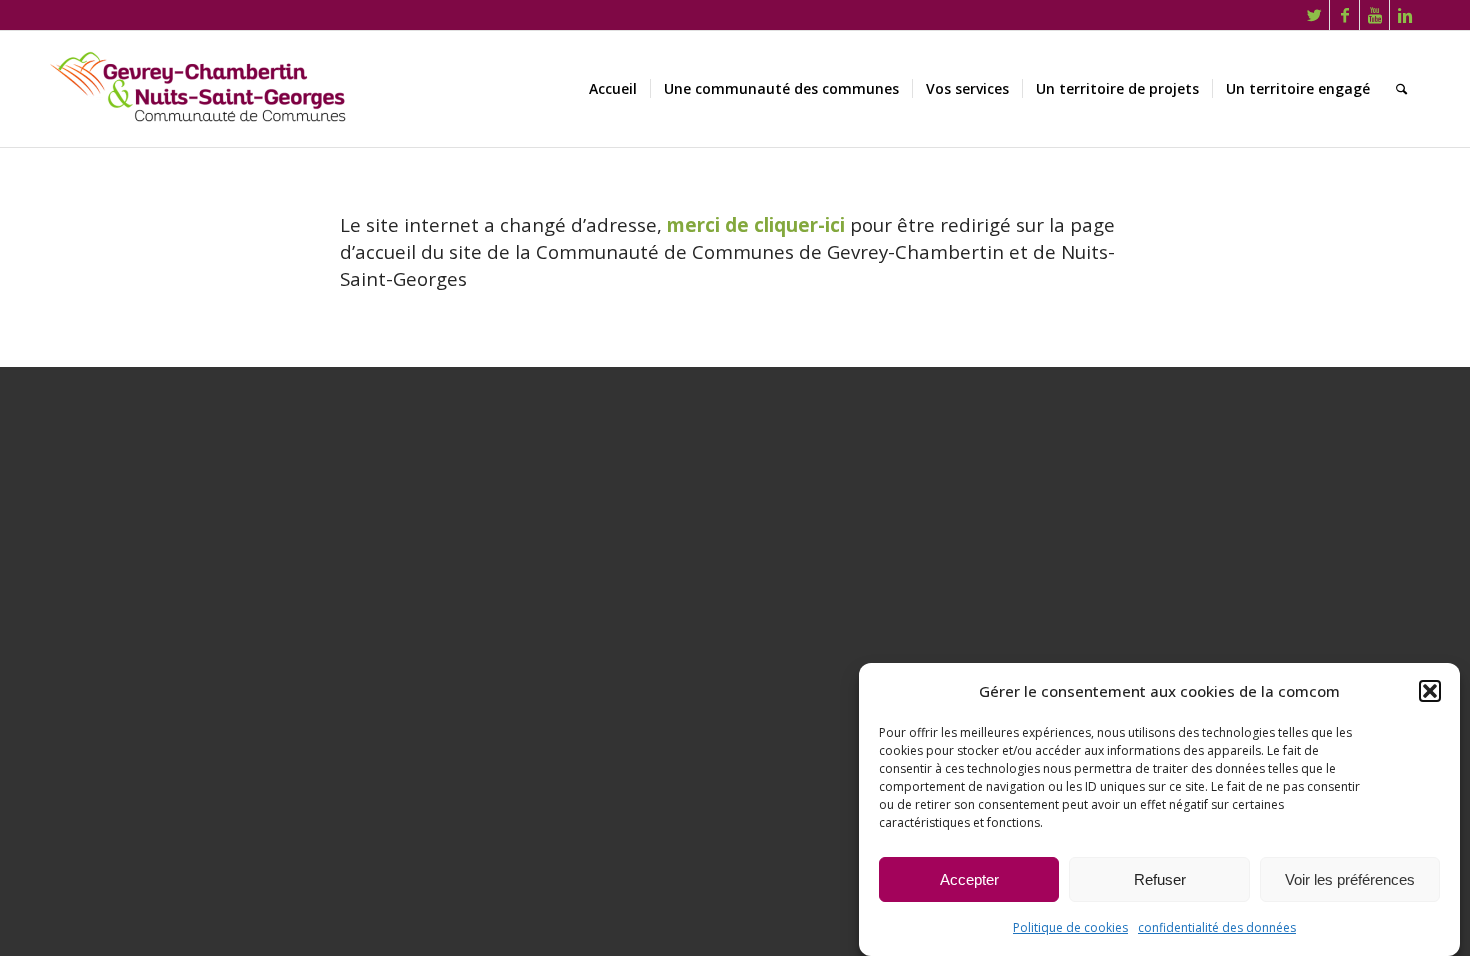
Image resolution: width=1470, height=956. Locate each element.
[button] (1430, 691)
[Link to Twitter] (1314, 15)
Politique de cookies (1070, 927)
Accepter (969, 879)
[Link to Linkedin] (1405, 15)
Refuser (1160, 879)
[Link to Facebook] (1344, 15)
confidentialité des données (1217, 927)
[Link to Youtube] (1374, 15)
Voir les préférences (1350, 879)
